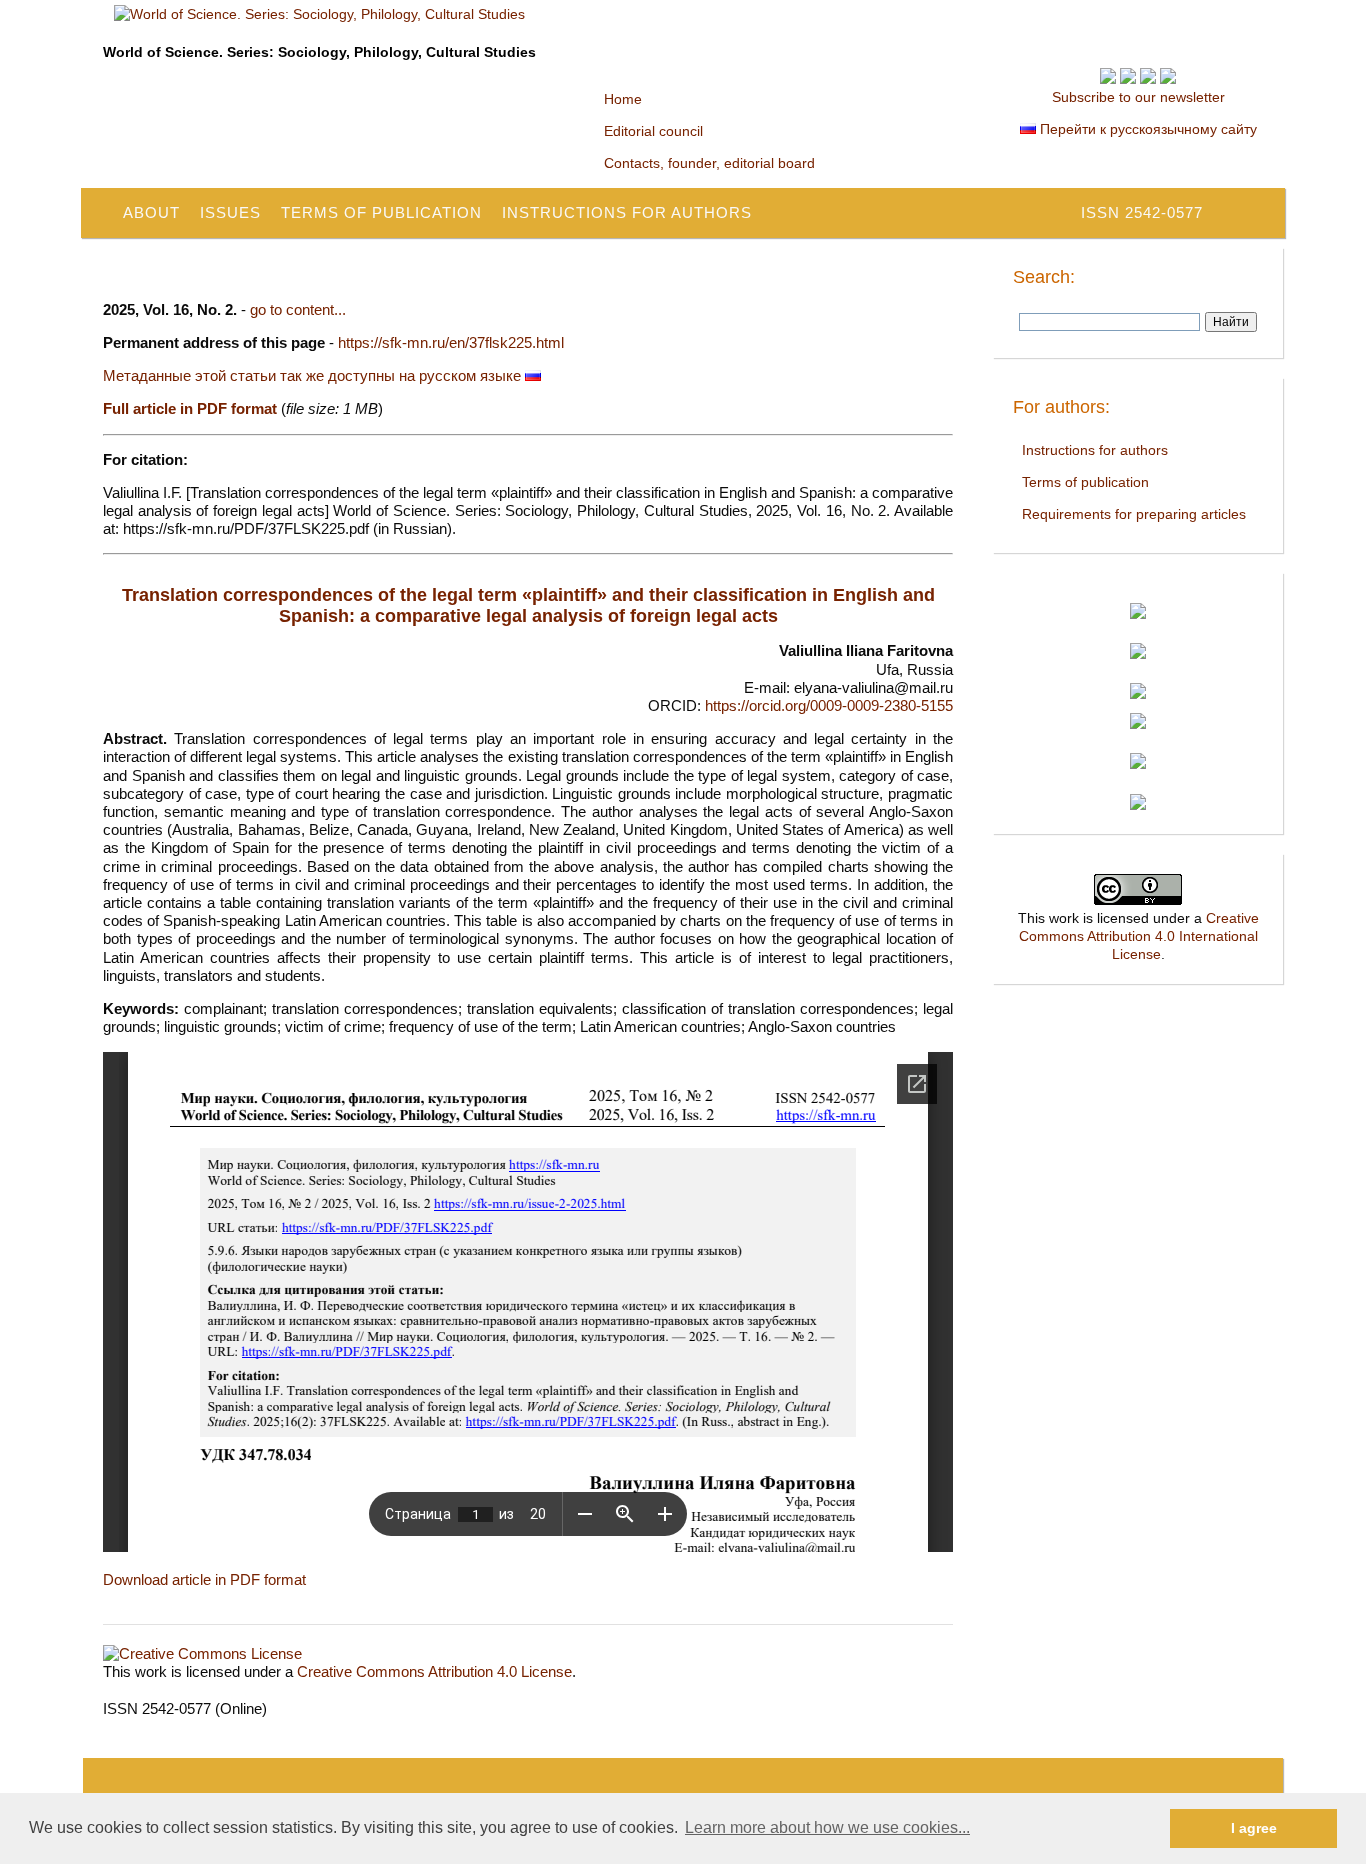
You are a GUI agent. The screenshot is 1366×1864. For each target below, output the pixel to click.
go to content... (298, 309)
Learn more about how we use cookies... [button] (827, 1827)
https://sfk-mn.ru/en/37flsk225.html (451, 342)
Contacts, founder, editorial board (709, 163)
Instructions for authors (627, 212)
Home (623, 99)
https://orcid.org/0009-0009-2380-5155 (829, 705)
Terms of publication (381, 212)
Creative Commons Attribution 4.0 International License (1139, 936)
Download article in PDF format (204, 1579)
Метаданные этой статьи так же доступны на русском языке (314, 375)
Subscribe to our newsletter (1138, 97)
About (151, 212)
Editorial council (653, 131)
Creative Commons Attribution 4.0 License (434, 1671)
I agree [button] (1254, 1828)
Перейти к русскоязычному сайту (1146, 129)
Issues (230, 212)
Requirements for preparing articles (1134, 514)
